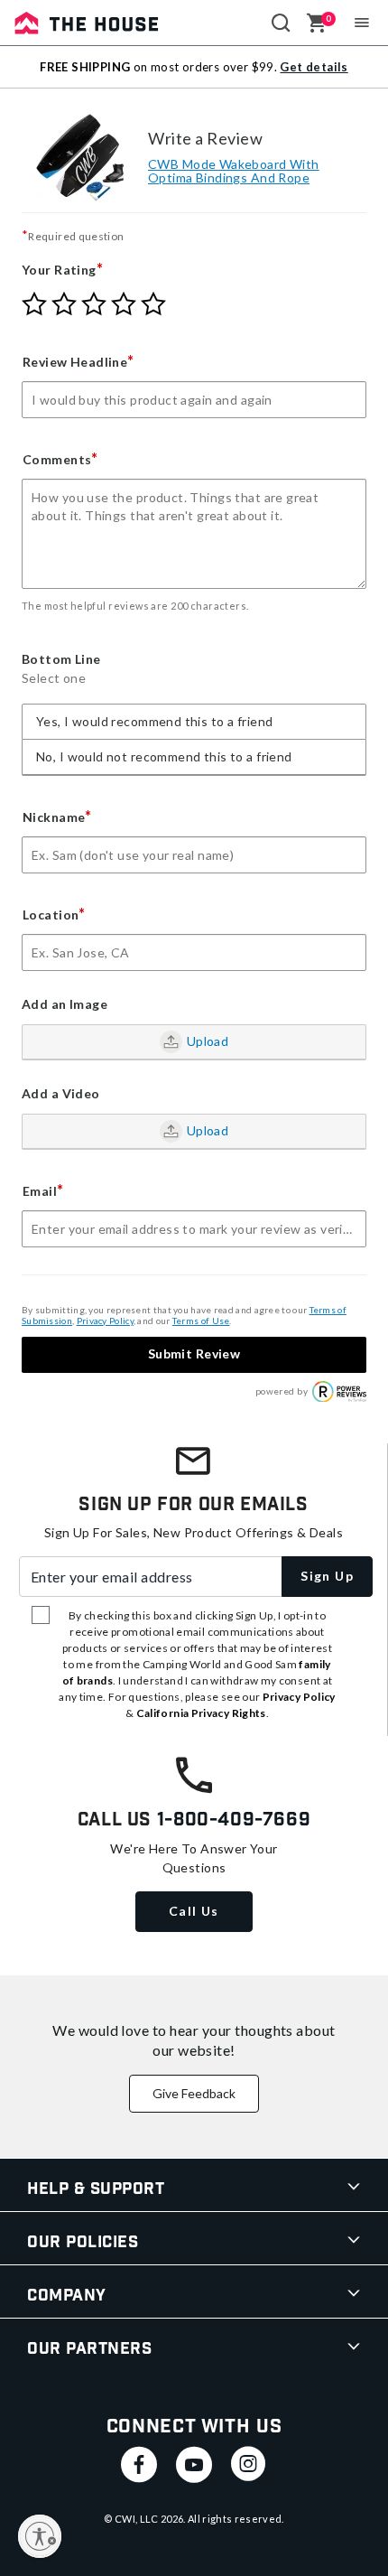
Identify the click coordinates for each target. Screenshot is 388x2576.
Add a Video (61, 1094)
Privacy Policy (105, 1321)
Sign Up (327, 1576)
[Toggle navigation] (362, 23)
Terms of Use (201, 1321)
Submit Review (194, 1353)
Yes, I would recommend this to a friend (154, 721)
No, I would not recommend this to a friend (164, 756)
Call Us (194, 1911)
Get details (314, 67)
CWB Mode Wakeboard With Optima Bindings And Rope (234, 171)
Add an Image (65, 1004)
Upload (208, 1041)
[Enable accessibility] (40, 2536)
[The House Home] (87, 23)
